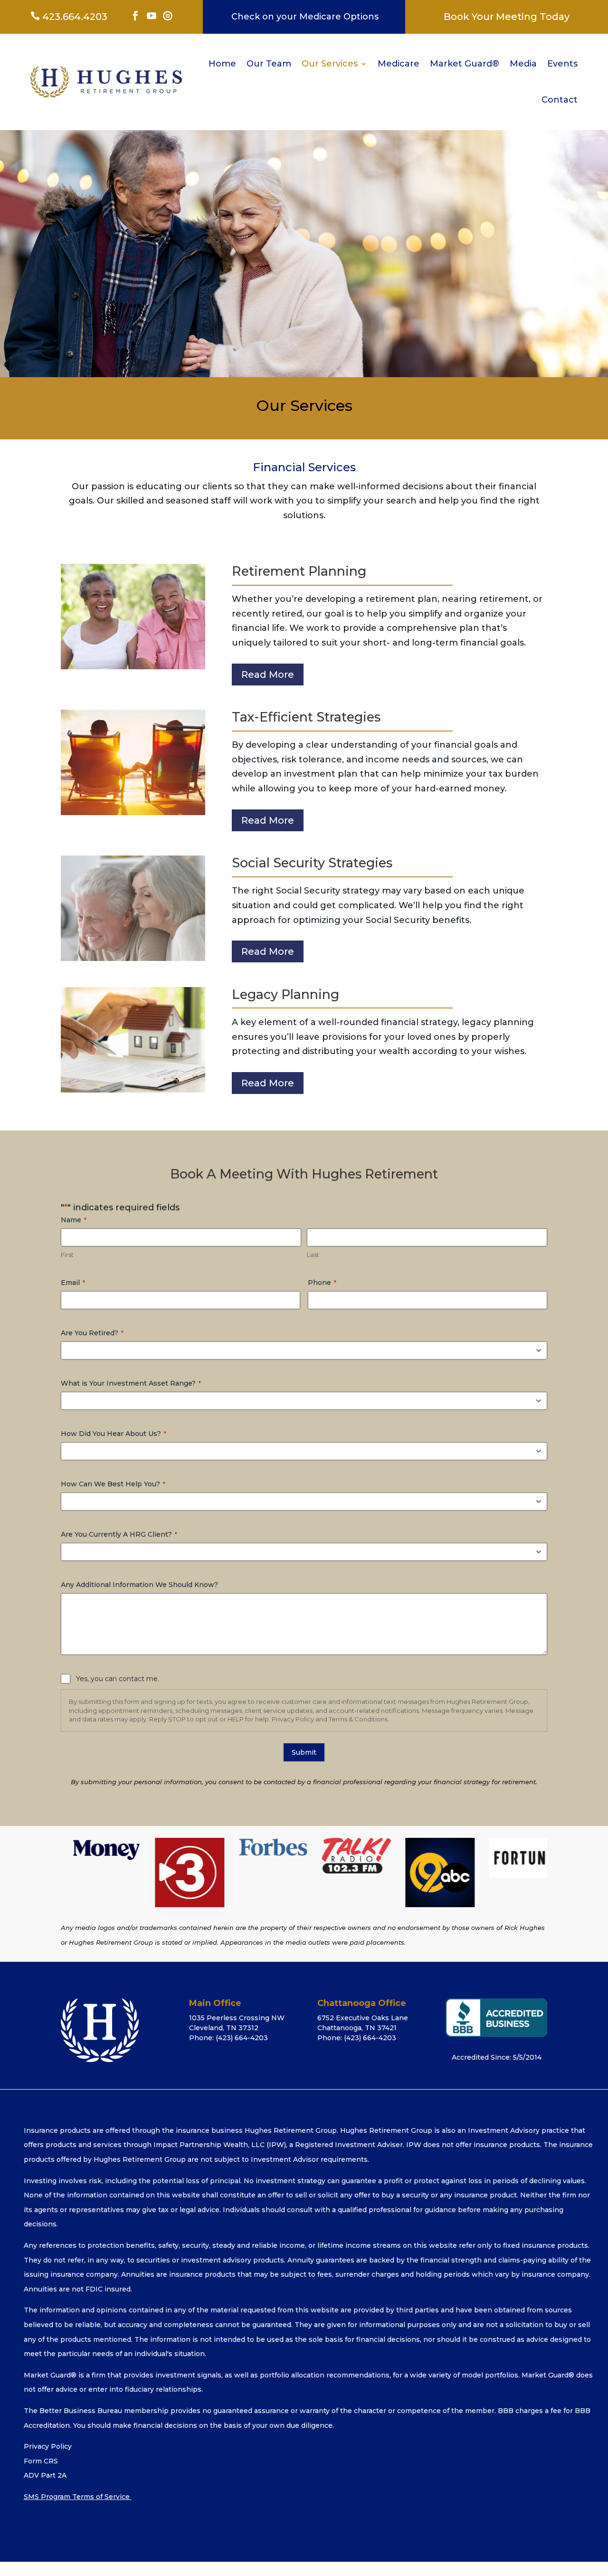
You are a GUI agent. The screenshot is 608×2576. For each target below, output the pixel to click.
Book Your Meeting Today (507, 17)
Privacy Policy (293, 1719)
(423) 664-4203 (242, 2038)
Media (523, 64)
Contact (560, 100)
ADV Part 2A (45, 2475)
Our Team (269, 64)
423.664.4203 (69, 17)
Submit (304, 1752)
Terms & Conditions (358, 1719)
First (67, 1255)
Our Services (330, 64)
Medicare (399, 64)
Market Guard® (465, 64)
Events (562, 64)
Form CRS (41, 2461)
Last (313, 1255)
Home (222, 64)
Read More (268, 675)
